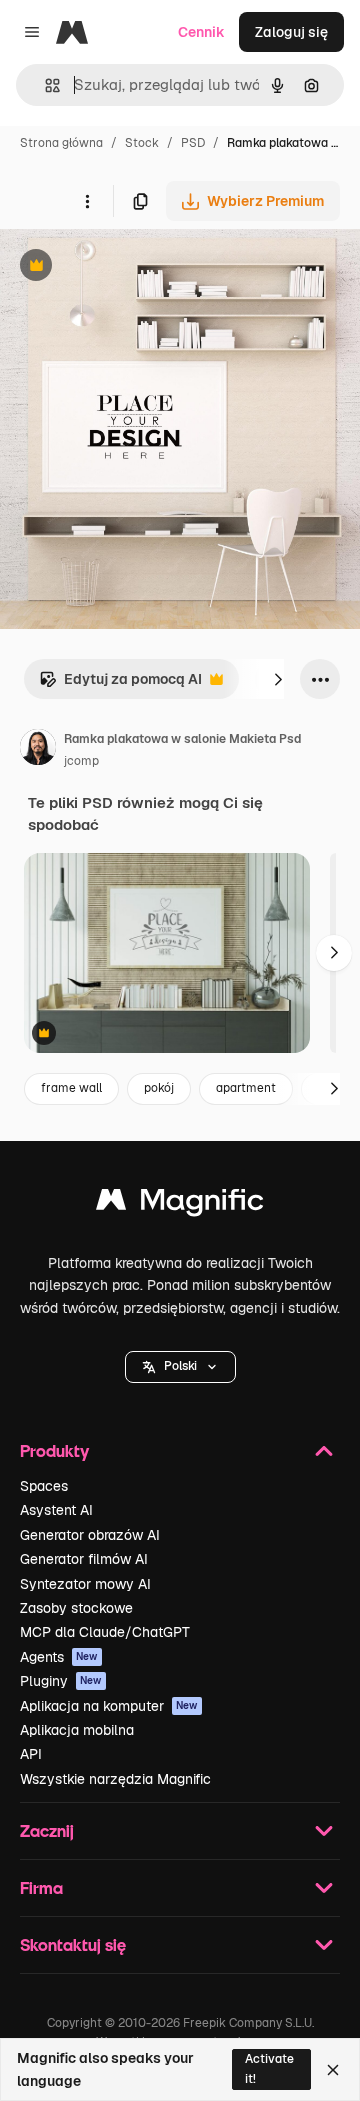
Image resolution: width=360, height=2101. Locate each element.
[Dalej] (278, 679)
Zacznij (47, 1830)
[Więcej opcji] (87, 201)
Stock (142, 143)
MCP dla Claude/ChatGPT (105, 1632)
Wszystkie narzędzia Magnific (115, 1779)
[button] (180, 1367)
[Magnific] (180, 1204)
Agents (59, 1657)
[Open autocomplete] (44, 85)
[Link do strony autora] (38, 750)
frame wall (71, 1088)
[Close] (333, 2070)
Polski (180, 1366)
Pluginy (61, 1681)
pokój (159, 1088)
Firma (41, 1887)
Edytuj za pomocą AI (120, 684)
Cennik (201, 32)
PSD (193, 143)
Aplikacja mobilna (77, 1730)
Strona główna (61, 143)
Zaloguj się (291, 32)
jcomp (81, 761)
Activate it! (269, 2068)
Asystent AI (56, 1510)
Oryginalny (138, 267)
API (31, 1754)
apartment (246, 1088)
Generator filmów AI (84, 1559)
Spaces (44, 1486)
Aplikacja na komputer (109, 1706)
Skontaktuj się (73, 1944)
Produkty (54, 1450)
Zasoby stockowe (76, 1608)
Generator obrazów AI (90, 1535)
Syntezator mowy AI (85, 1584)
